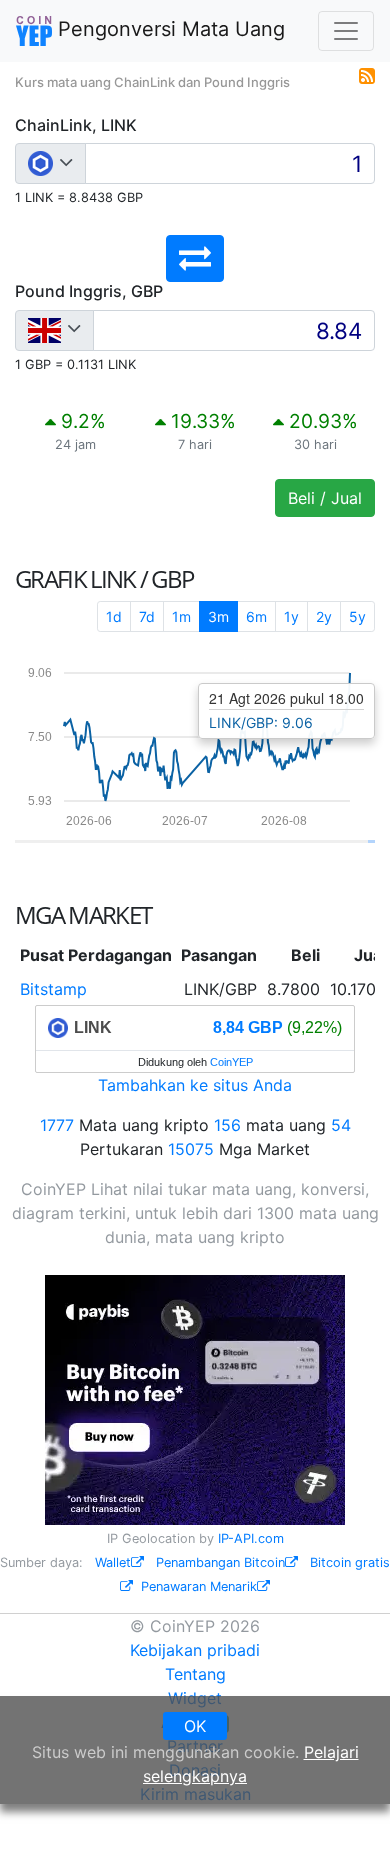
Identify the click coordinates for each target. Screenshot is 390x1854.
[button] (195, 258)
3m (218, 616)
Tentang (195, 1674)
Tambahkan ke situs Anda (195, 1085)
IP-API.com (251, 1538)
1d (114, 616)
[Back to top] (346, 1811)
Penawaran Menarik (199, 1586)
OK (195, 1726)
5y (357, 616)
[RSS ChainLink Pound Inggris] (367, 74)
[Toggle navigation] (346, 31)
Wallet (113, 1562)
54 (341, 1125)
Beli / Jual (325, 498)
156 (227, 1125)
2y (324, 616)
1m (181, 616)
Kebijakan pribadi (195, 1650)
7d (147, 616)
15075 (191, 1149)
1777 (57, 1125)
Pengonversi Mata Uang (168, 29)
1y (291, 616)
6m (256, 616)
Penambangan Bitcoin (220, 1562)
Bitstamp (53, 989)
